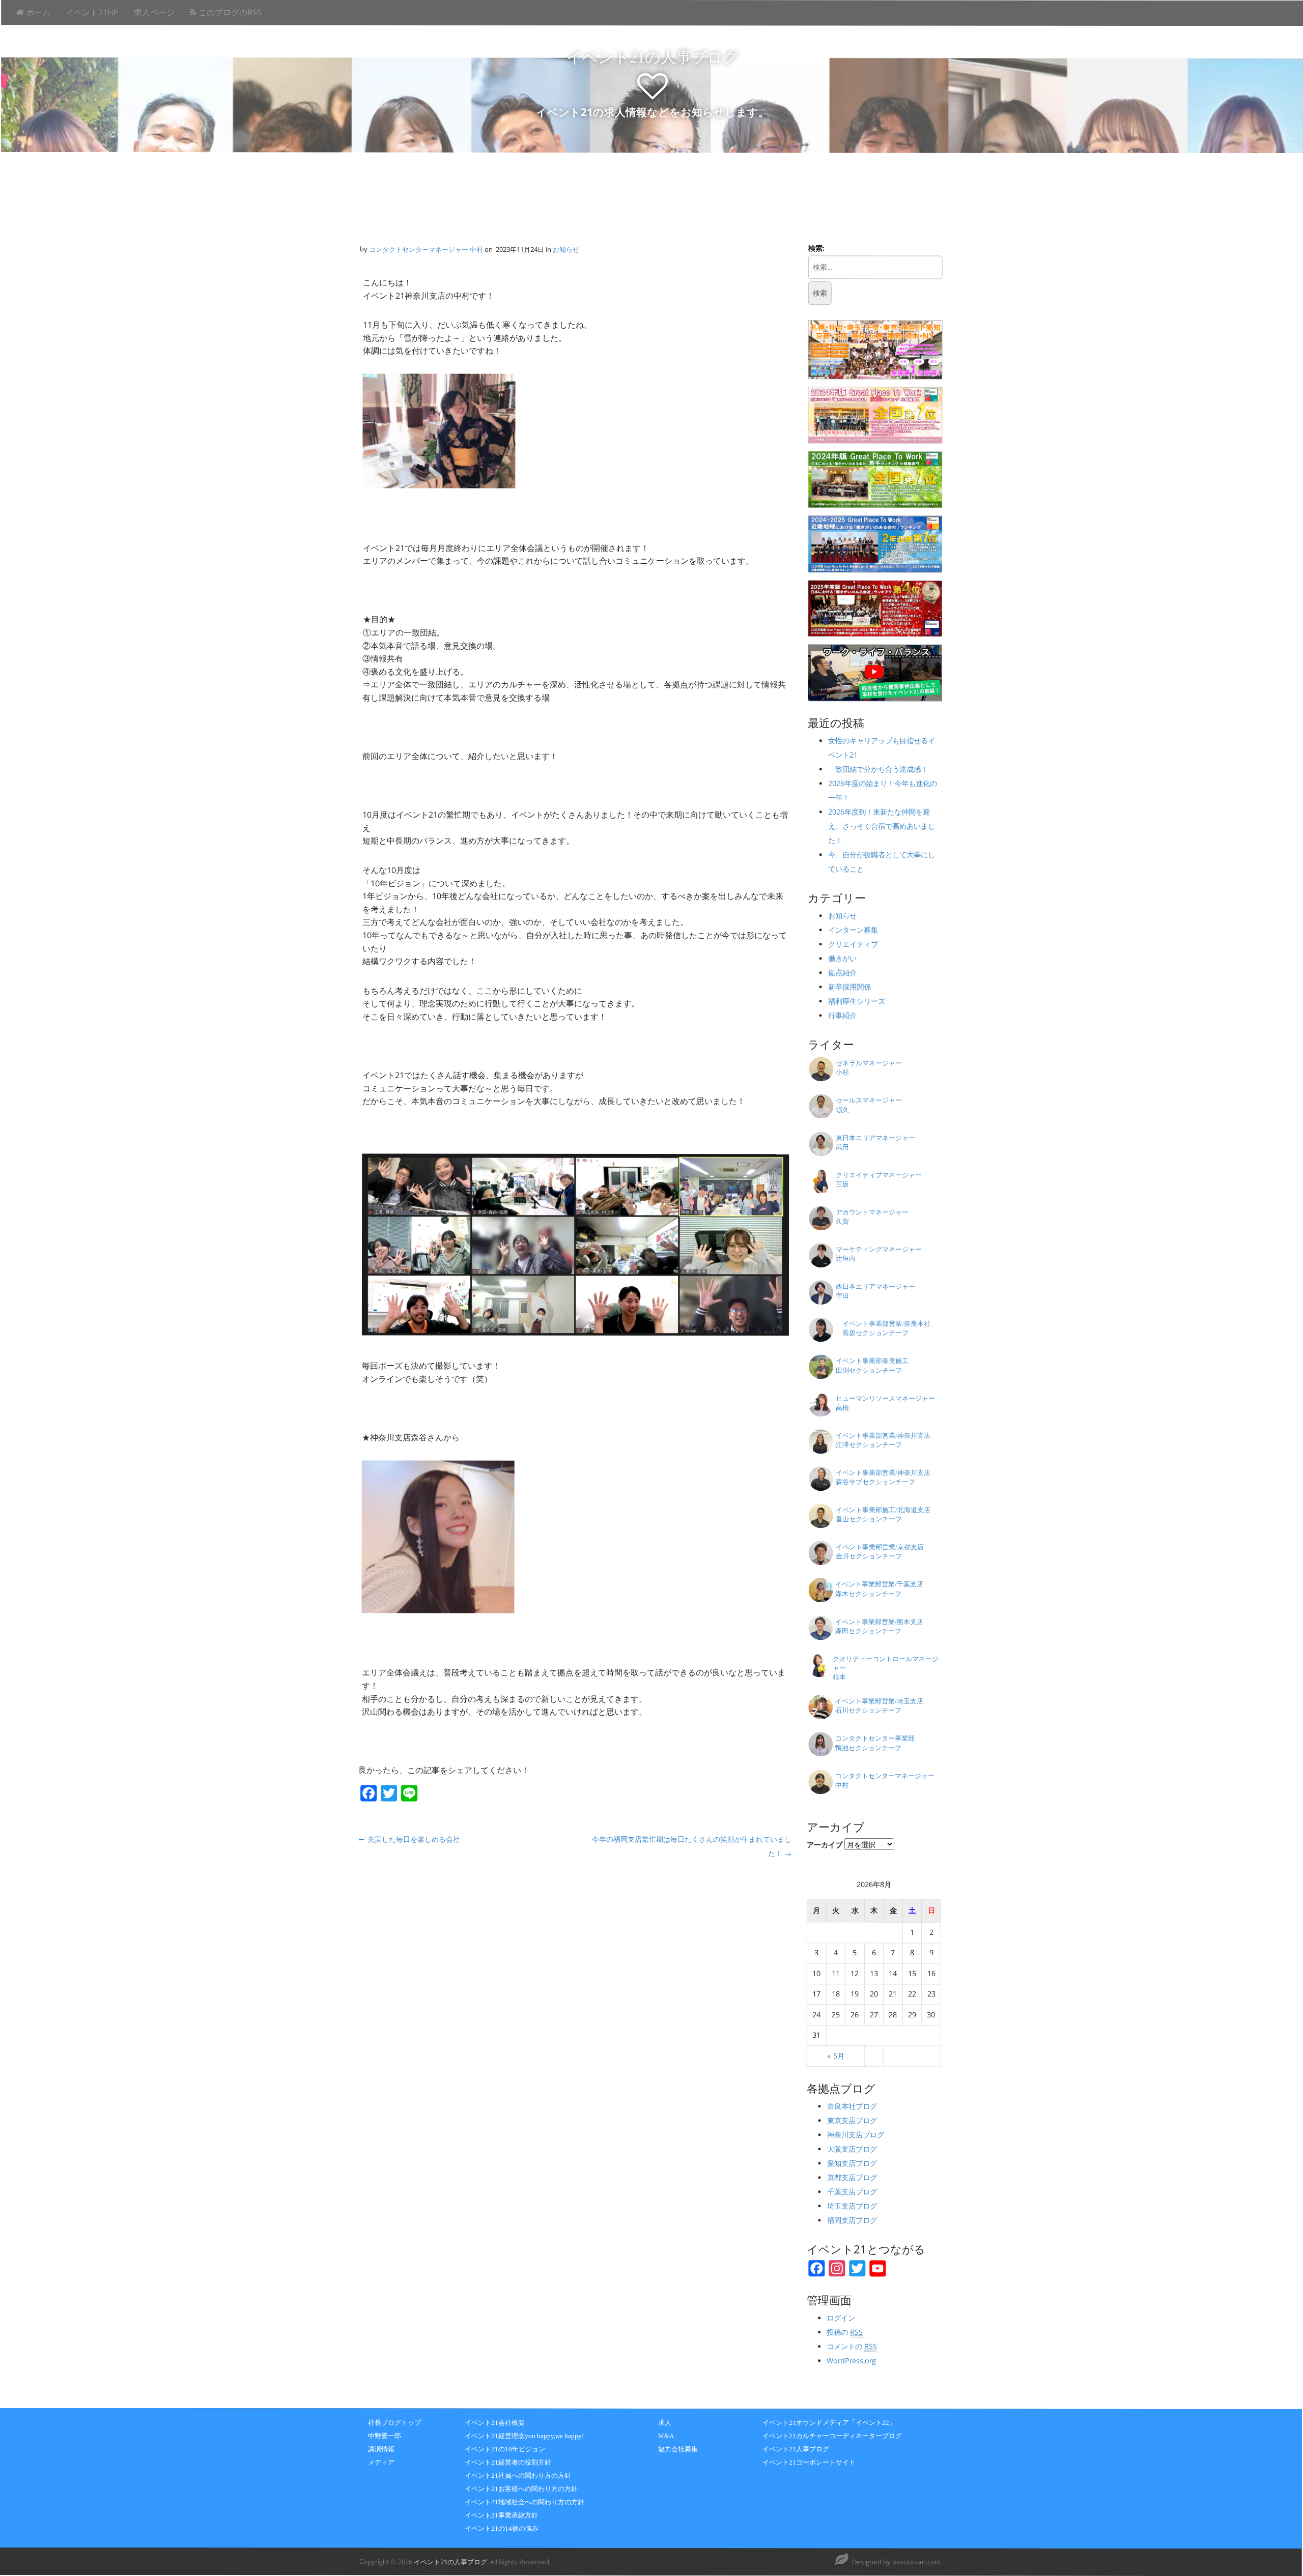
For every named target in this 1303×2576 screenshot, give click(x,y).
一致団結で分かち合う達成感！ (882, 770)
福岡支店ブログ (852, 2220)
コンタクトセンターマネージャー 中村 (426, 249)
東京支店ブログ (852, 2120)
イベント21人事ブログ (796, 2449)
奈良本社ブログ (852, 2106)
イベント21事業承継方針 (501, 2515)
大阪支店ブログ (852, 2149)
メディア (381, 2462)
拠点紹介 (842, 973)
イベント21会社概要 (495, 2423)
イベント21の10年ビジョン (505, 2449)
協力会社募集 (678, 2449)
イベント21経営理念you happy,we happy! (524, 2436)
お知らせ (566, 249)
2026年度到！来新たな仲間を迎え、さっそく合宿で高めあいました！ (882, 827)
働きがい (842, 959)
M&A (666, 2436)
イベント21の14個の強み (502, 2528)
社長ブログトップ (394, 2423)
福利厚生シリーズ (857, 1002)
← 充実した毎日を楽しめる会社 (409, 1839)
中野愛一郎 (385, 2436)
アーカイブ (825, 1845)
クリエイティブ (853, 945)
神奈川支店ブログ (856, 2135)
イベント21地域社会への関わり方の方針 (525, 2502)
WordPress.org (852, 2361)
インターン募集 (853, 930)
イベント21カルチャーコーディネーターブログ (832, 2436)
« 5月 (836, 2056)
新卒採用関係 (849, 987)
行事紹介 (842, 1016)
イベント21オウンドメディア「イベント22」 (829, 2423)
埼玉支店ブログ (852, 2206)
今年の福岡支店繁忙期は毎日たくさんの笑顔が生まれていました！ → (692, 1846)
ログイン (841, 2318)
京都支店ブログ (852, 2177)
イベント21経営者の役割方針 (508, 2462)
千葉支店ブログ (852, 2192)
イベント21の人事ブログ (653, 57)
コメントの (852, 2346)
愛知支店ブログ (852, 2163)
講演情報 (381, 2449)
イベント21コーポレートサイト (809, 2462)
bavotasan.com (916, 2562)
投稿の (845, 2332)
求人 (665, 2423)
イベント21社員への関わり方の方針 (518, 2476)
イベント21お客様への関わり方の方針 (521, 2489)
